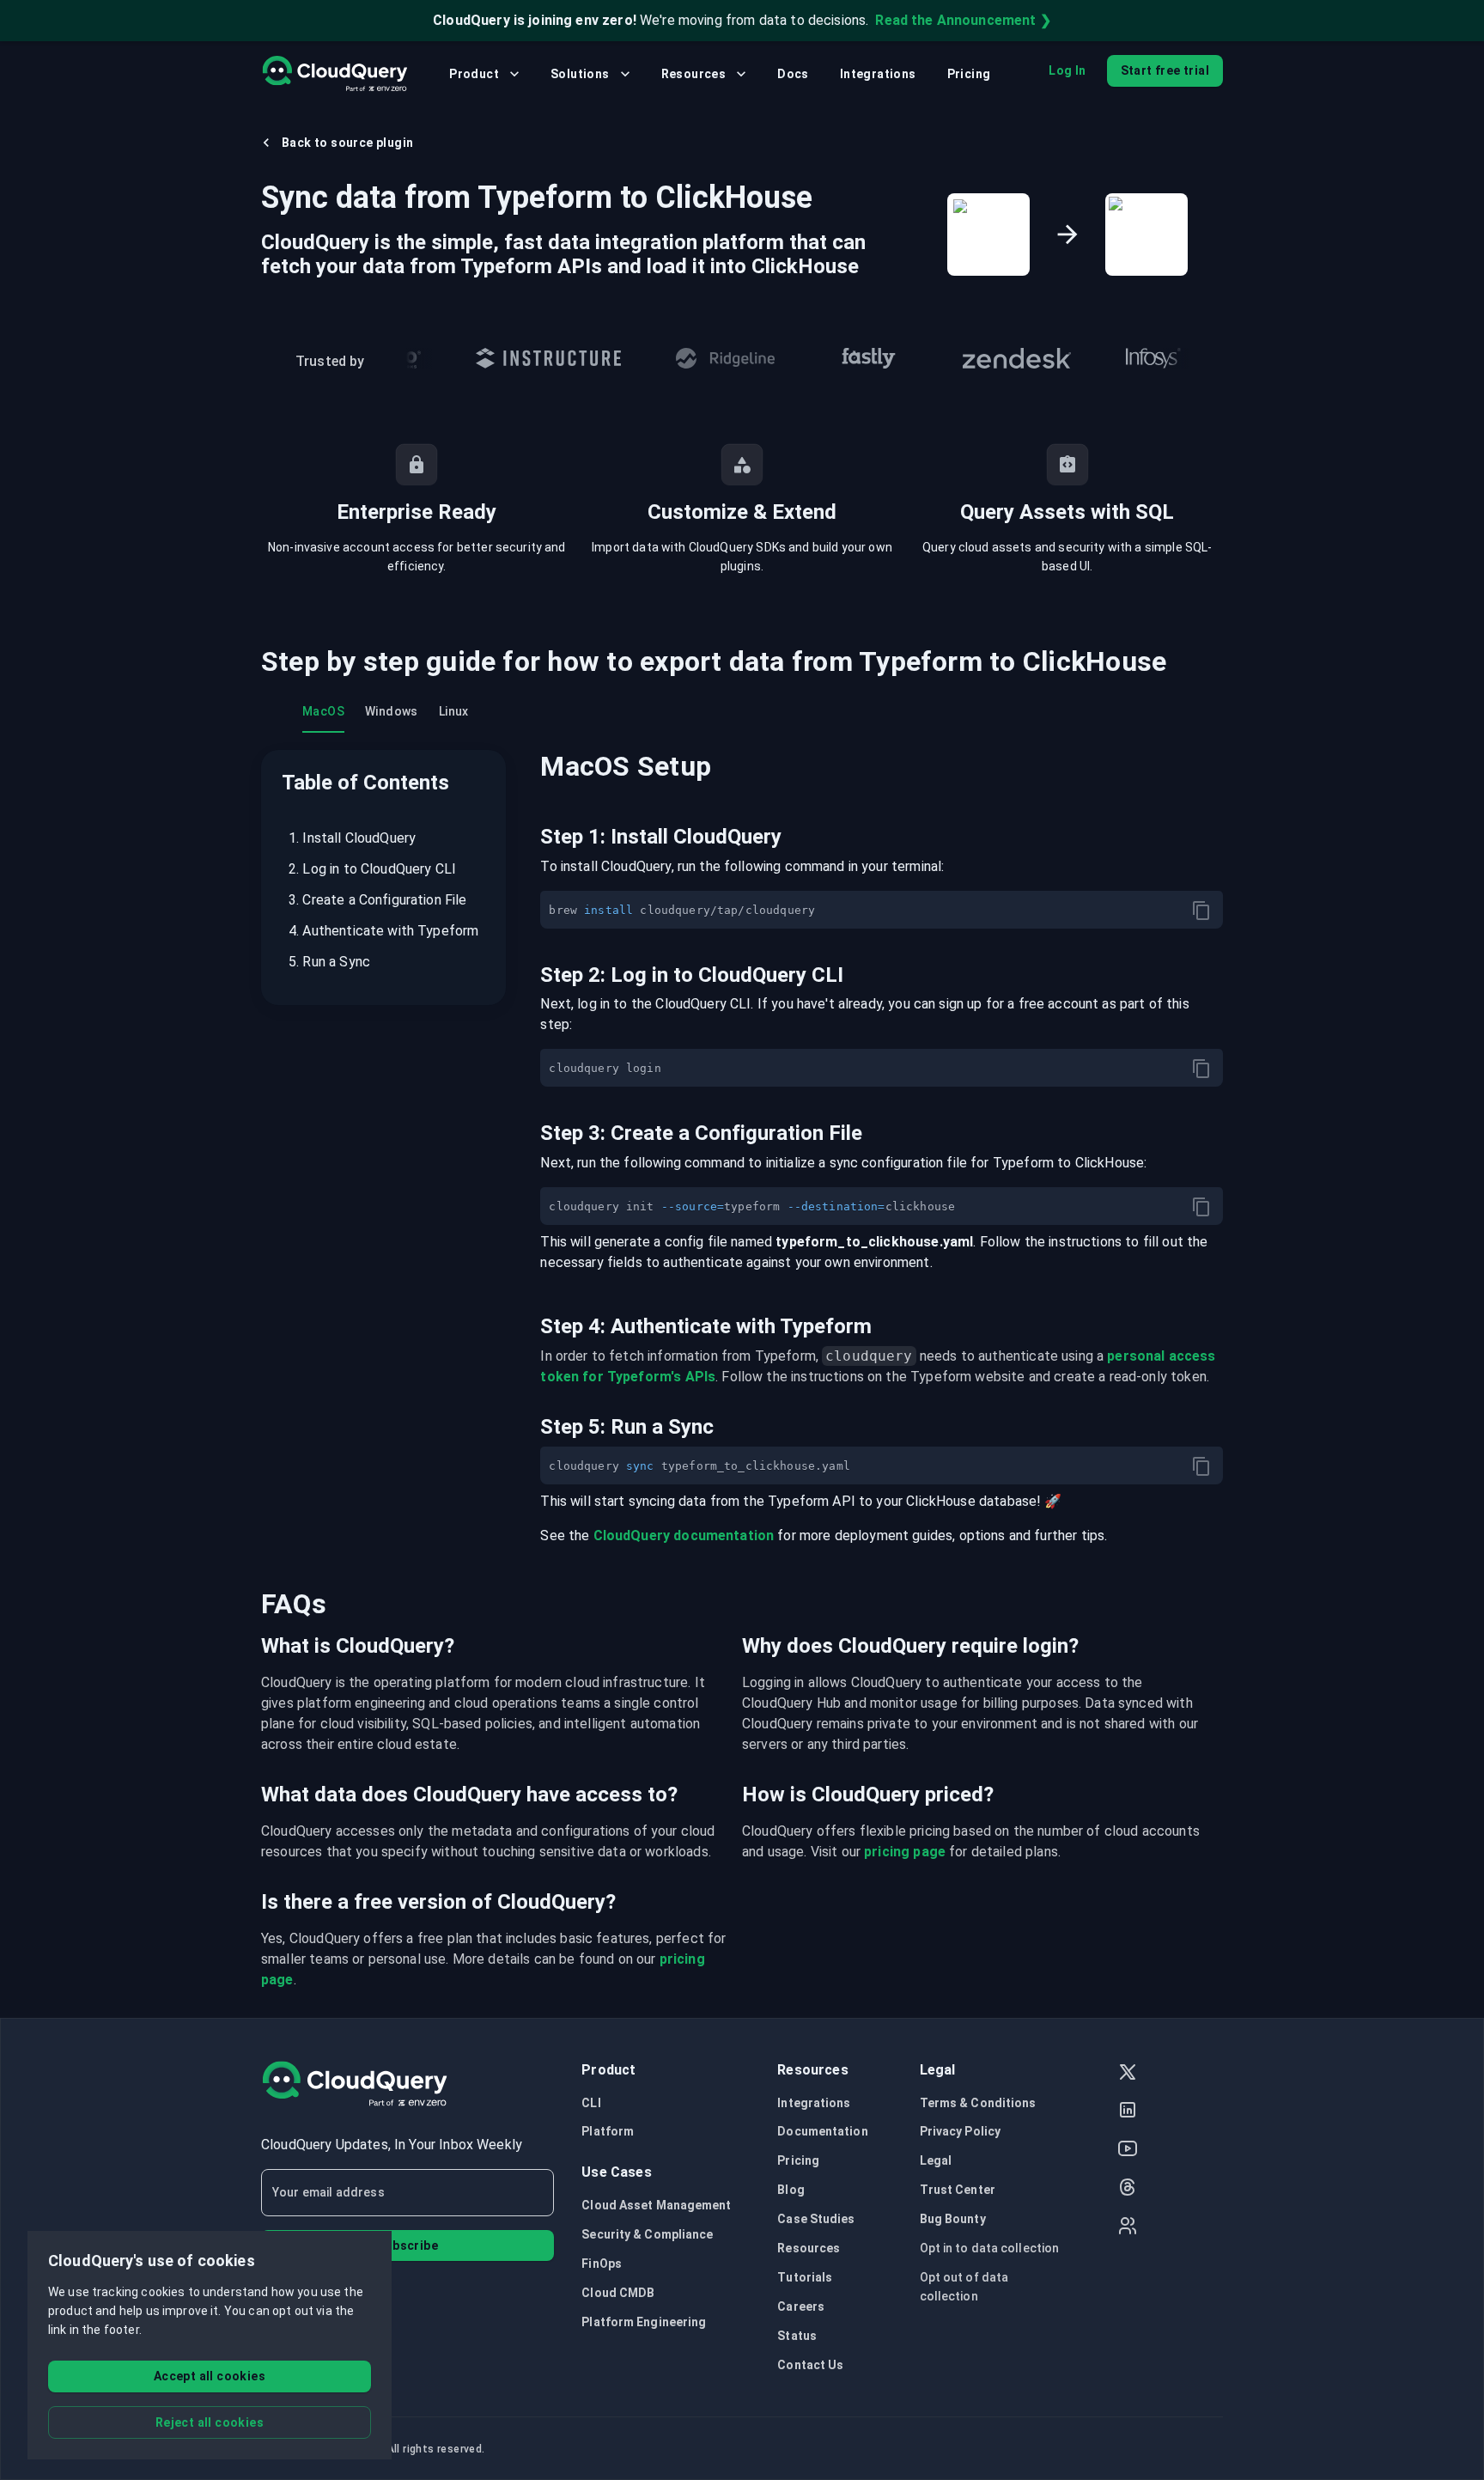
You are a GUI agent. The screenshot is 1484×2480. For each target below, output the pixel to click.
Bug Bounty (953, 2219)
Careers (801, 2306)
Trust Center (958, 2190)
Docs (793, 74)
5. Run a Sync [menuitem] (329, 962)
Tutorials (805, 2277)
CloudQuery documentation (684, 1536)
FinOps (602, 2264)
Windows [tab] (392, 711)
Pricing (969, 74)
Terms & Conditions (978, 2103)
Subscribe (407, 2245)
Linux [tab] (454, 711)
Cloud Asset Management (656, 2205)
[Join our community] (1128, 2228)
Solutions (580, 74)
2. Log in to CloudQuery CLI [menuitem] (372, 869)
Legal (936, 2160)
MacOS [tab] (323, 711)
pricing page (905, 1852)
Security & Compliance (647, 2234)
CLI (591, 2103)
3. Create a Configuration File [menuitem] (378, 900)
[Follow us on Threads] (1128, 2189)
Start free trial (1165, 70)
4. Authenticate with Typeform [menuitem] (383, 931)
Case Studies (816, 2219)
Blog (791, 2190)
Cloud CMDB (618, 2293)
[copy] (1201, 911)
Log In (1067, 70)
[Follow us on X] (1128, 2074)
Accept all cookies (210, 2376)
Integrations (878, 74)
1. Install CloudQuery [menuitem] (352, 838)
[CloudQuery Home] (335, 74)
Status (797, 2336)
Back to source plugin (347, 143)
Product (474, 74)
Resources (694, 74)
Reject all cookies (210, 2422)
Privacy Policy (960, 2131)
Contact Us (810, 2365)
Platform (608, 2131)
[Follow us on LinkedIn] (1128, 2112)
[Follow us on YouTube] (1128, 2151)
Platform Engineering (644, 2322)
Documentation (822, 2131)
